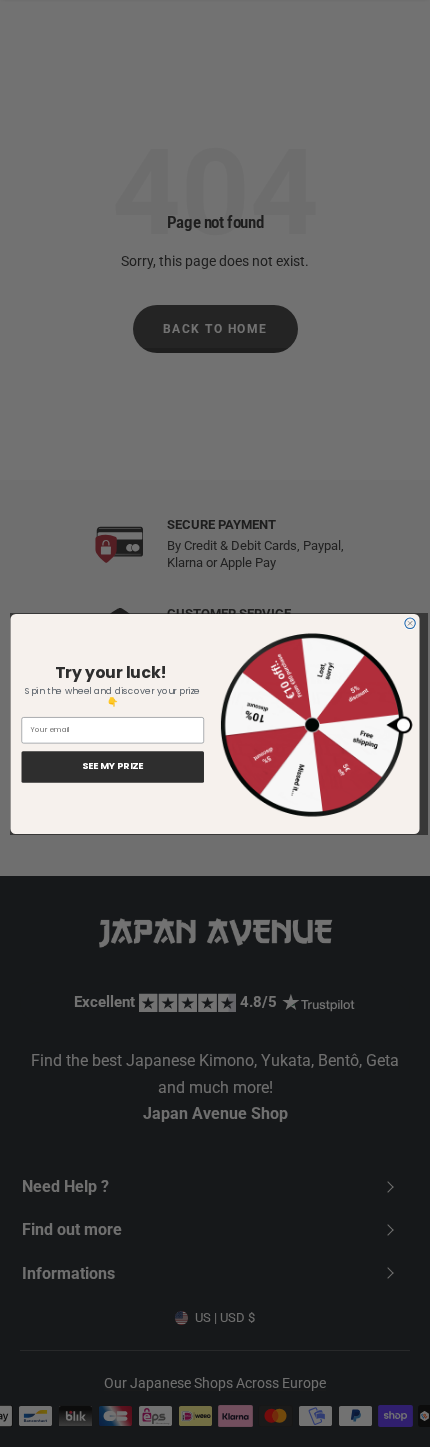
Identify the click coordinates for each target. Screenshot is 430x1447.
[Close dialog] (410, 623)
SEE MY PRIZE (112, 766)
